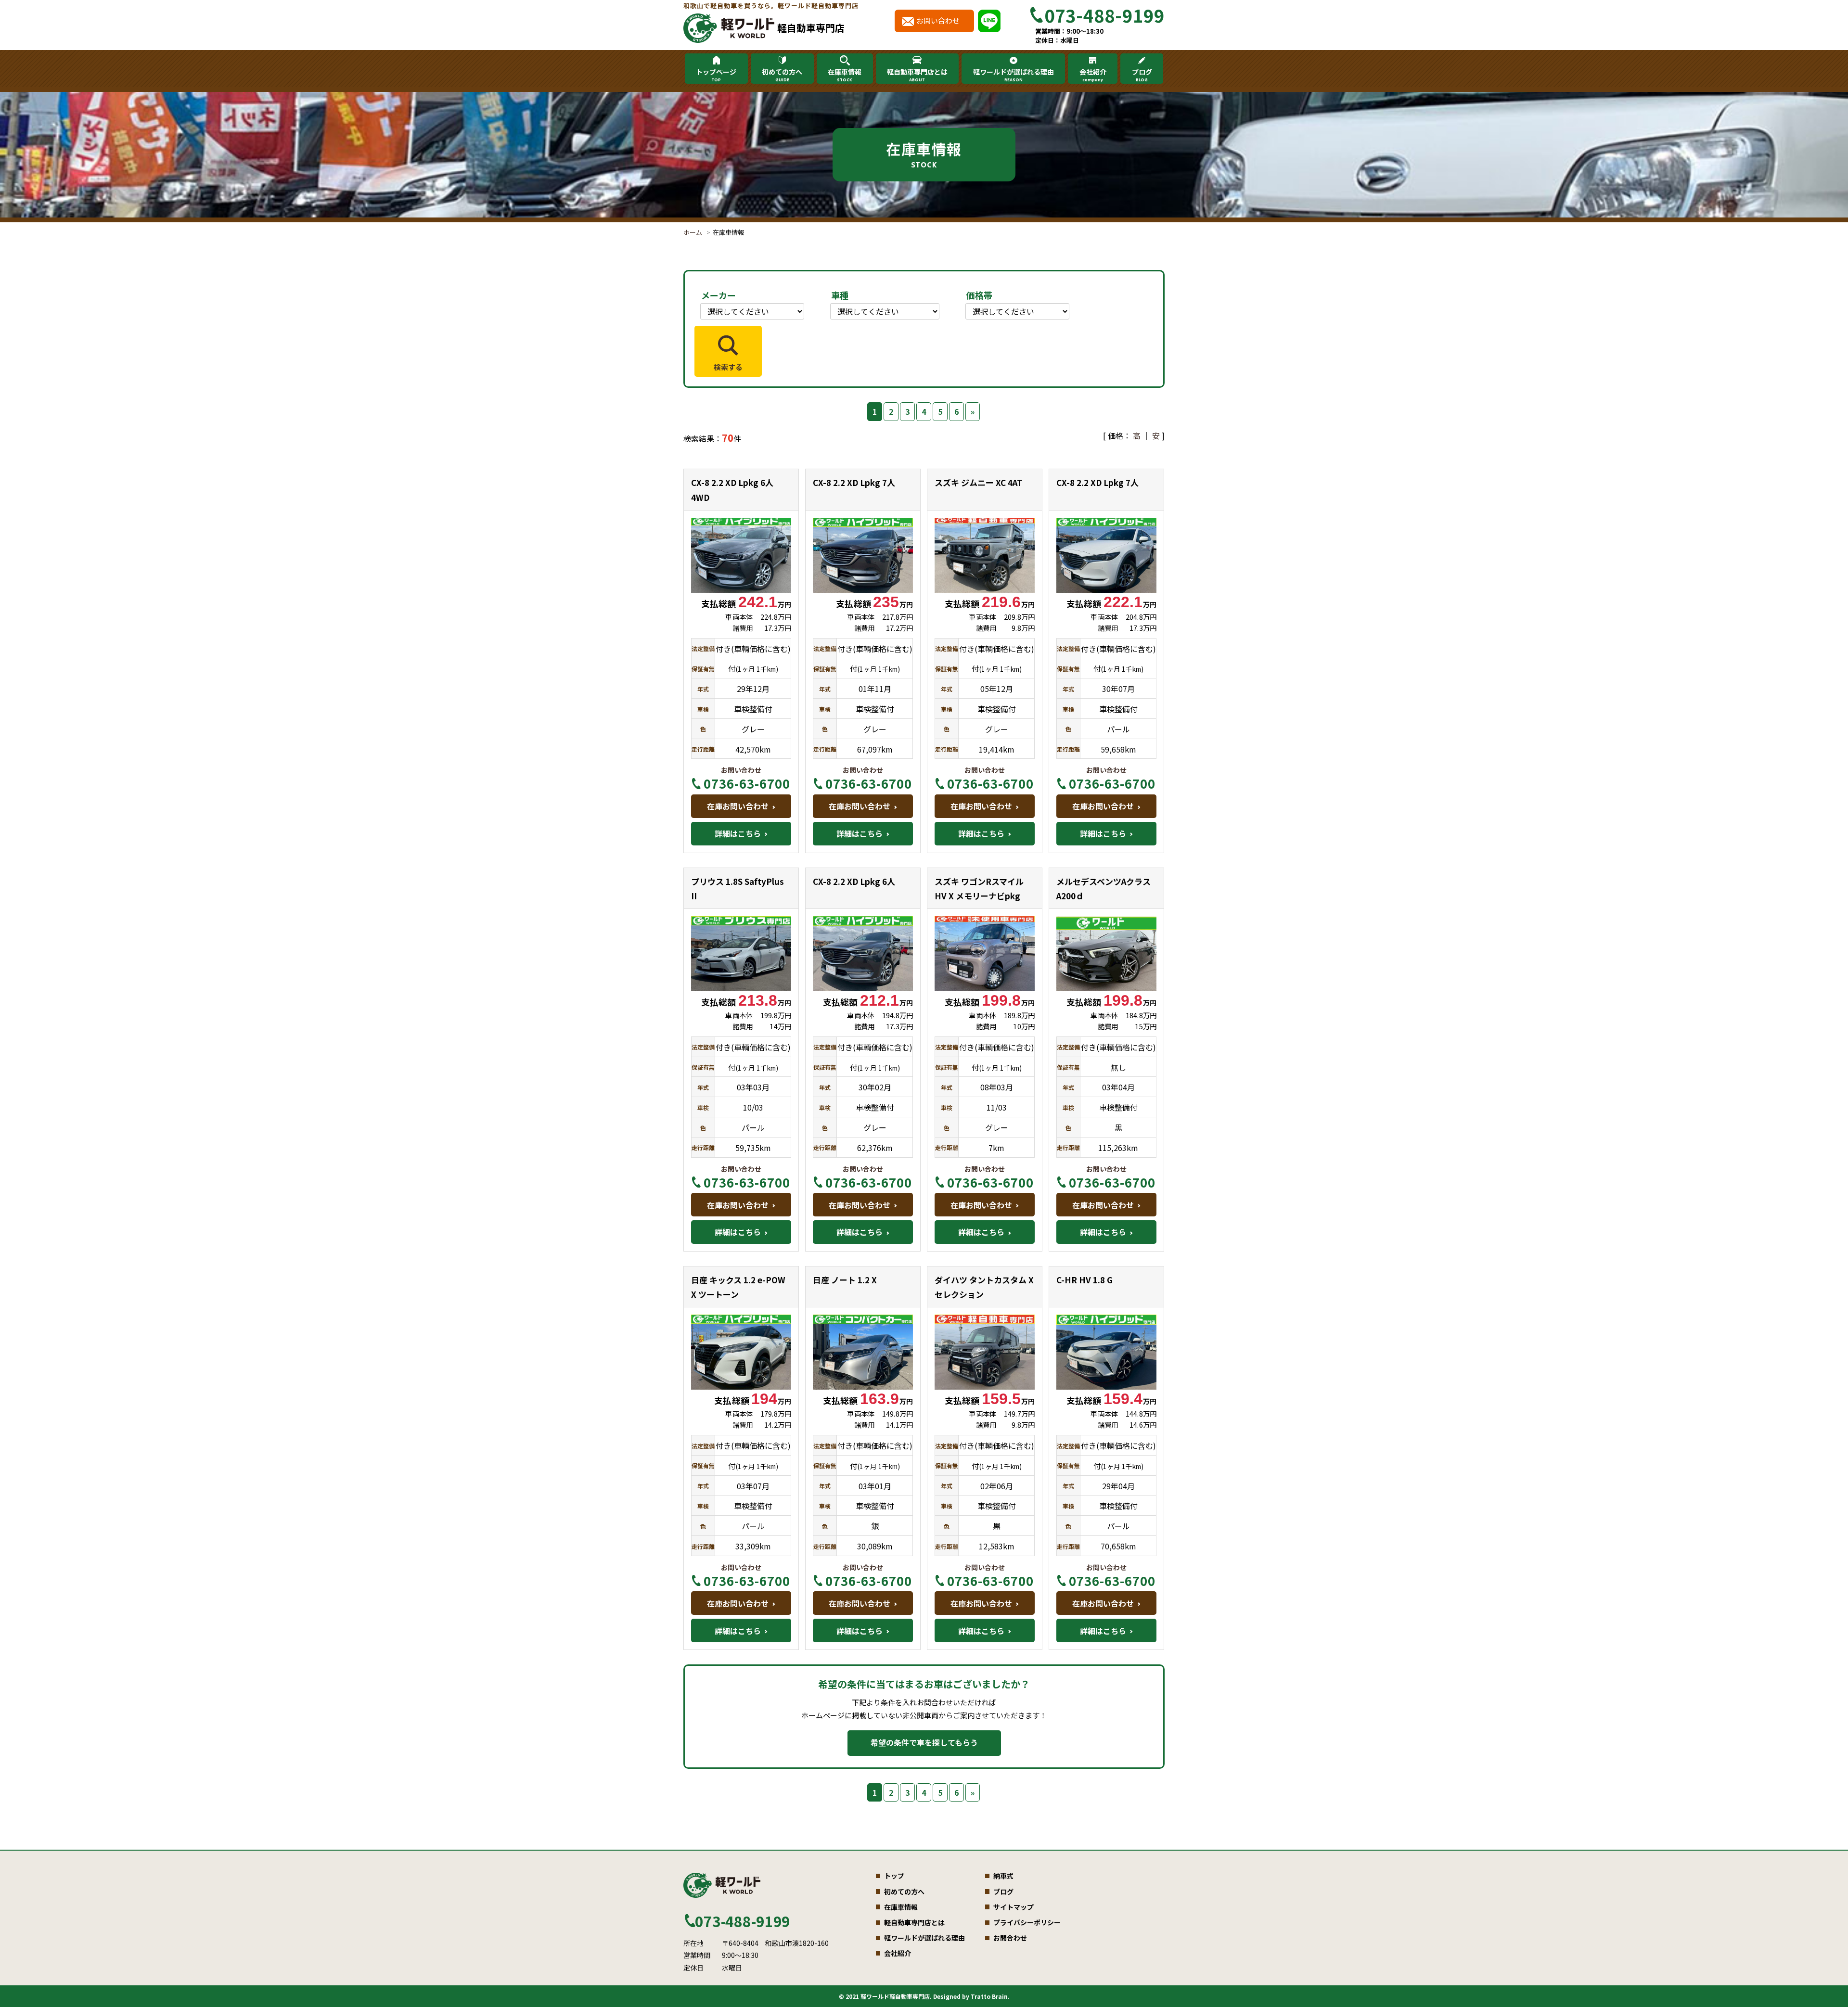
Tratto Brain (989, 1996)
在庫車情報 (845, 75)
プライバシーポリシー (1027, 1922)
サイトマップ (1014, 1907)
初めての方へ (782, 75)
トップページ (716, 75)
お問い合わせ (938, 20)
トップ (894, 1876)
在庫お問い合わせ (738, 806)
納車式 (1003, 1876)
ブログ (1142, 75)
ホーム (693, 232)
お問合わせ (1010, 1938)
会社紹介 (1093, 75)
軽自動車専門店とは (917, 75)
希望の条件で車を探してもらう (924, 1742)
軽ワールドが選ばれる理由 (1014, 75)
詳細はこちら (738, 833)
